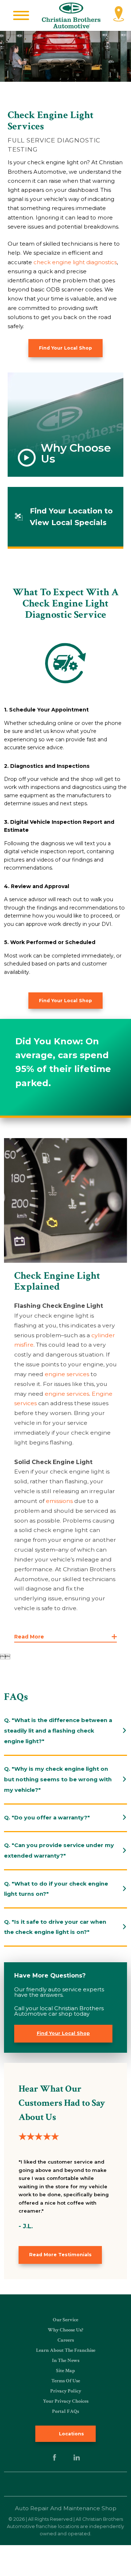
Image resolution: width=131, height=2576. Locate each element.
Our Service (65, 2320)
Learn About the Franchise (66, 2350)
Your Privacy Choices (66, 2401)
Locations (71, 2434)
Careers (66, 2340)
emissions (59, 1501)
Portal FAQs (65, 2411)
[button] (21, 15)
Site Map (65, 2371)
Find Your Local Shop (65, 348)
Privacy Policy (66, 2391)
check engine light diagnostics (75, 262)
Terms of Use (66, 2381)
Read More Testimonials (60, 2255)
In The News (66, 2361)
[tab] (65, 1731)
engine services (67, 1374)
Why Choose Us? (65, 2330)
